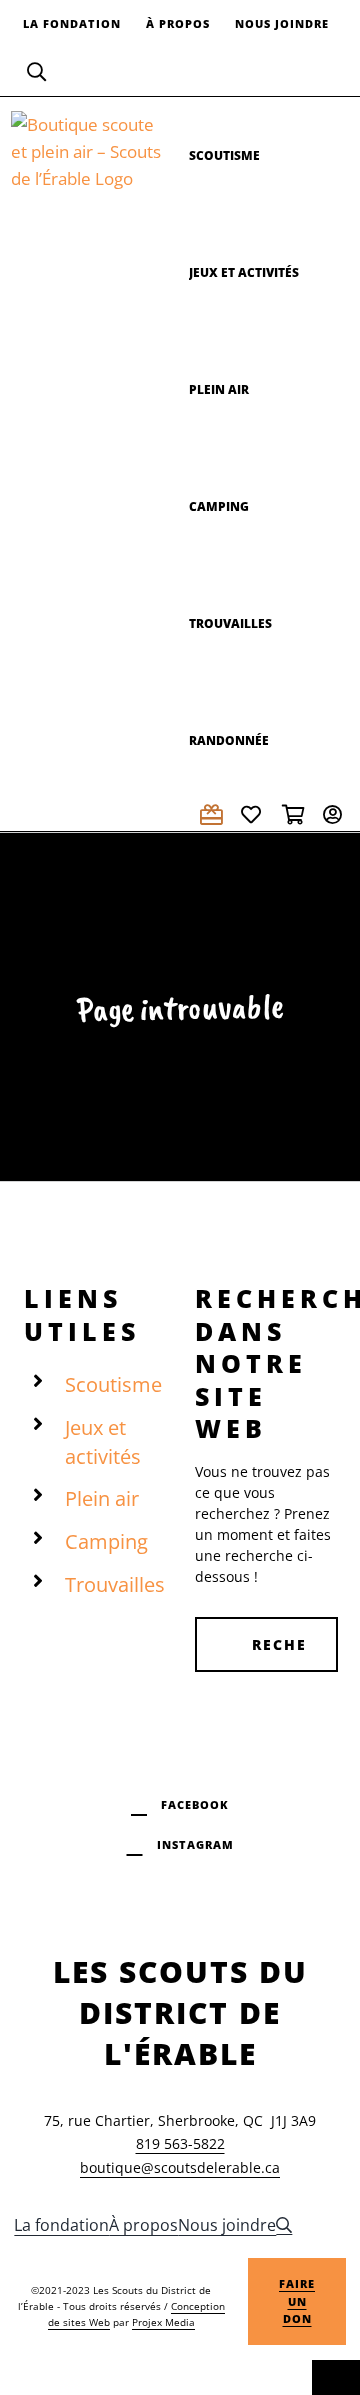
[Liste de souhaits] (254, 814)
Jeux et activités (103, 1442)
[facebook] (180, 1802)
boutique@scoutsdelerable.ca (180, 2167)
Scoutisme (113, 1384)
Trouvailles (115, 1584)
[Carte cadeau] (213, 814)
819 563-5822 (180, 2143)
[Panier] (295, 814)
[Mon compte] (336, 814)
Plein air (102, 1498)
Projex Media (163, 2322)
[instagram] (180, 1842)
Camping (106, 1541)
